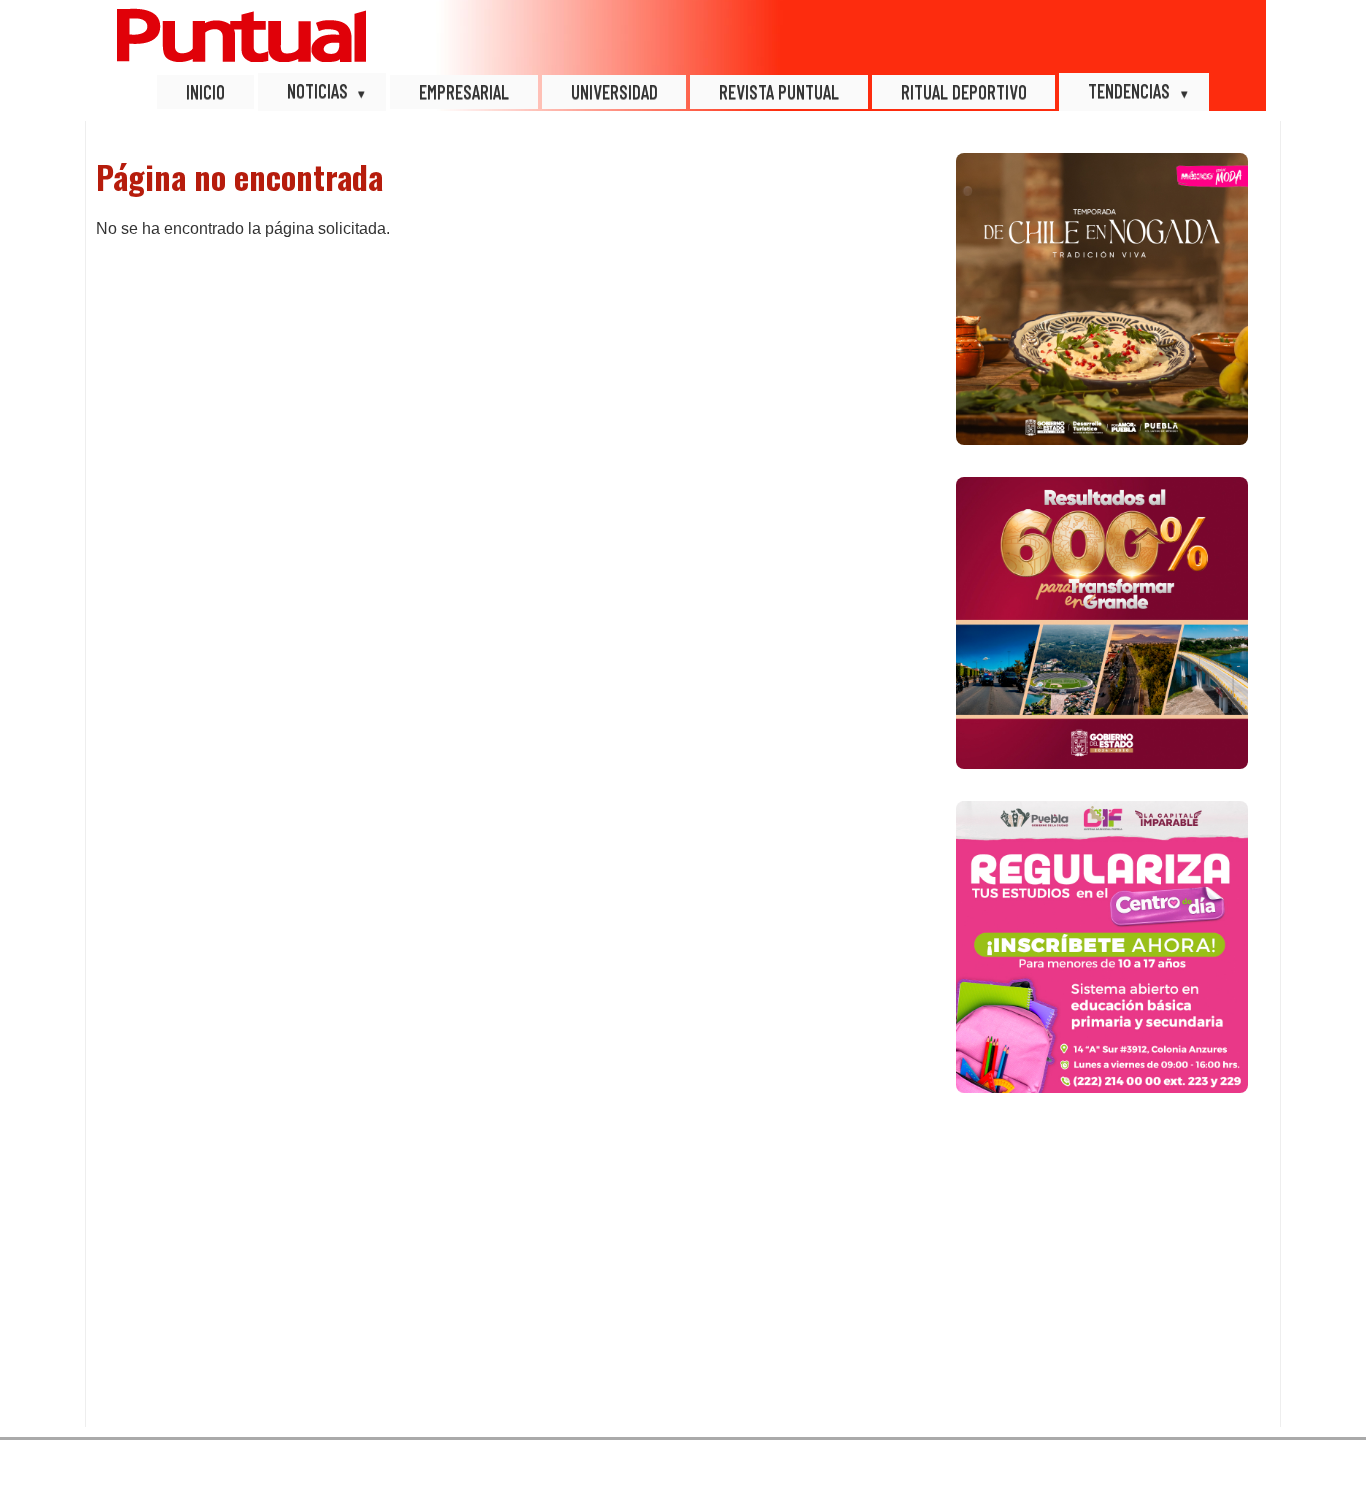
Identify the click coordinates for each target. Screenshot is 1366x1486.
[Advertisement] (1102, 1266)
